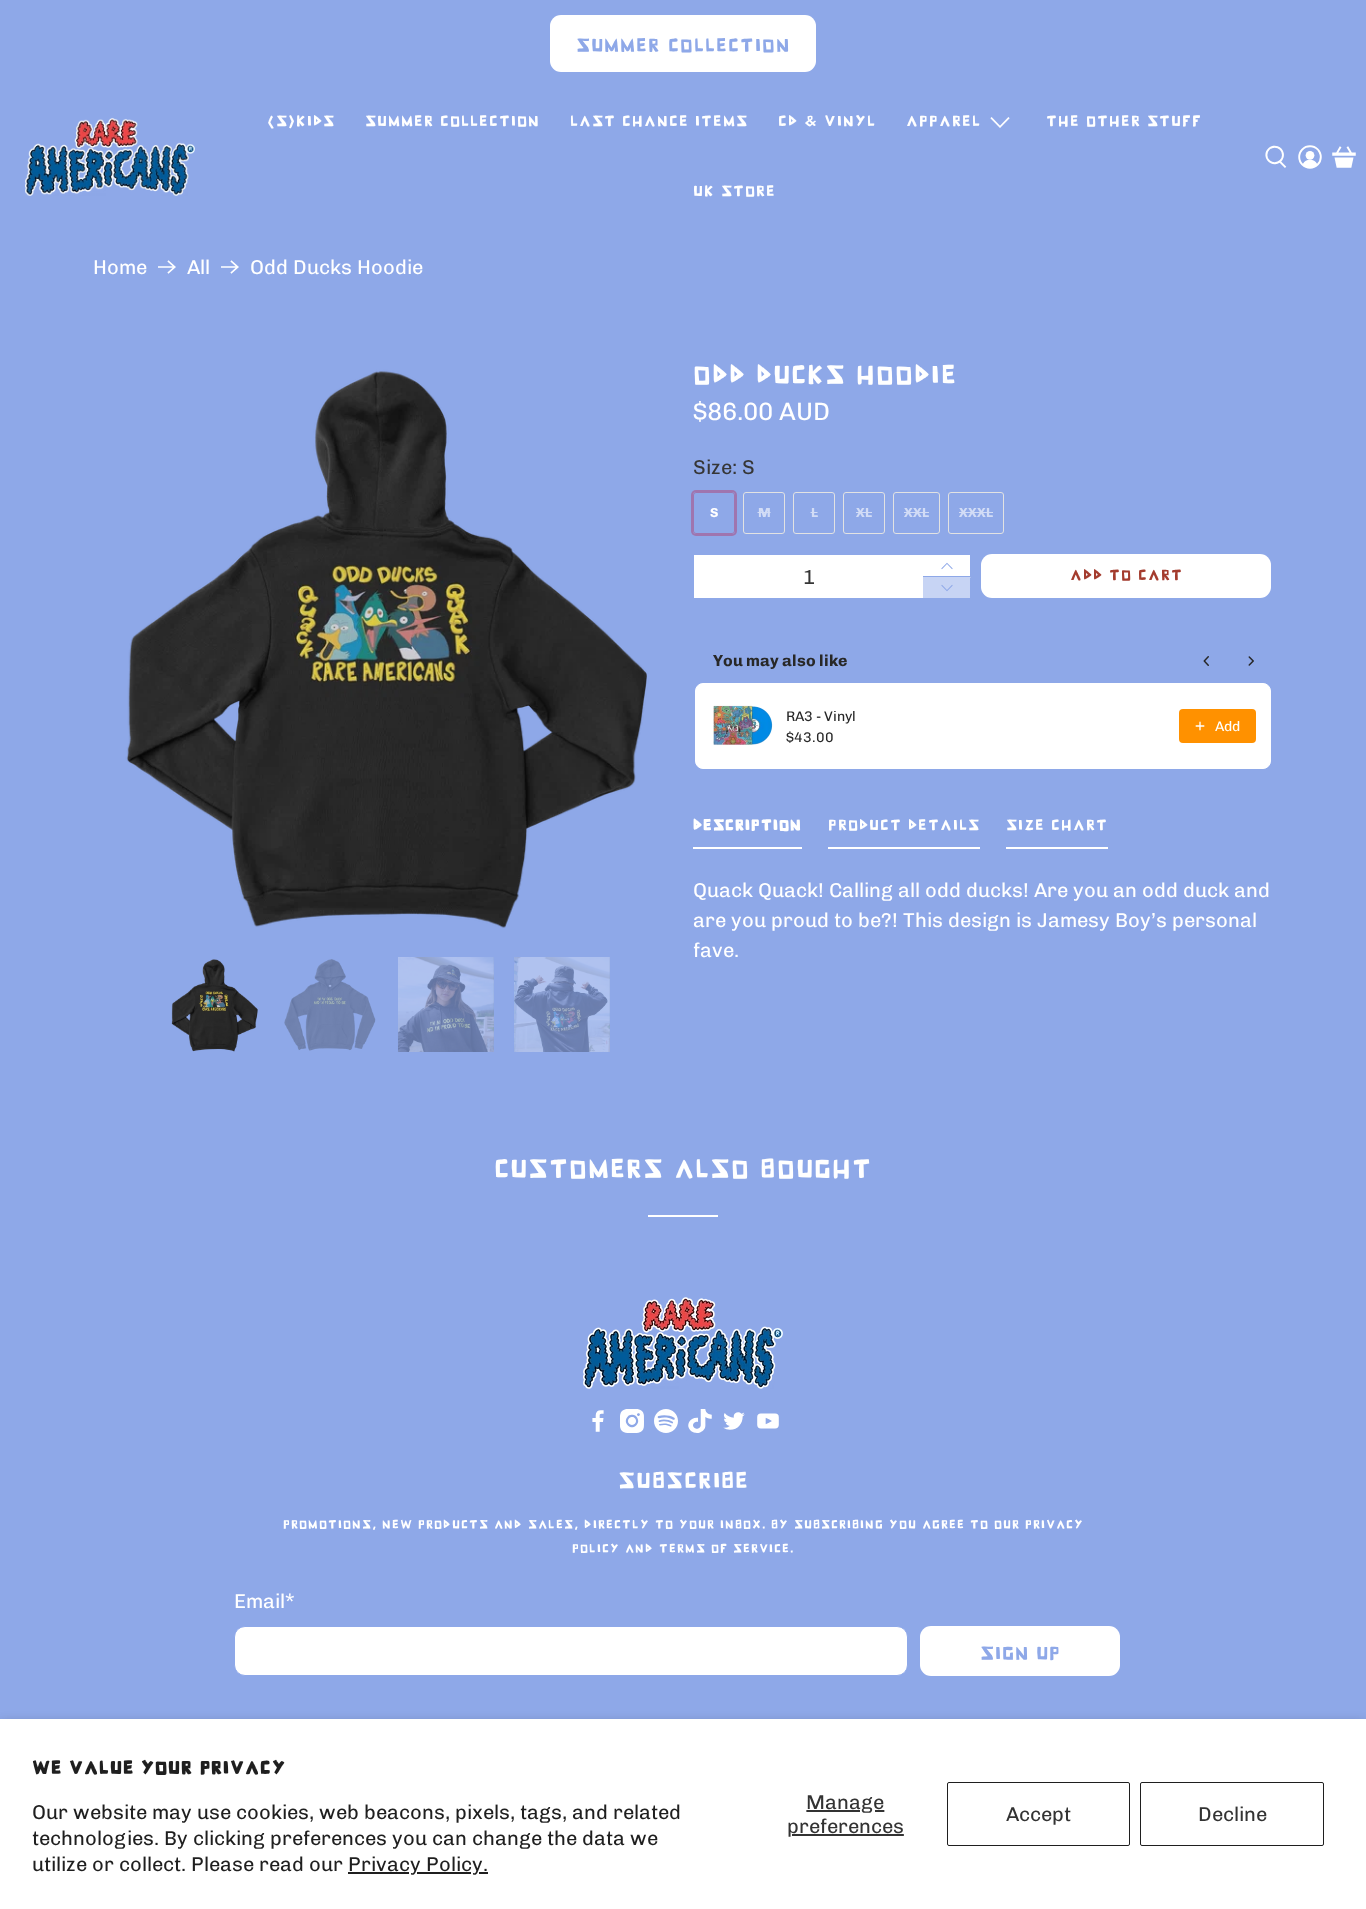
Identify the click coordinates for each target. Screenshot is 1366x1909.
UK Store (734, 191)
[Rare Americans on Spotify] (666, 1428)
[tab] (747, 830)
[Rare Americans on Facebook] (598, 1428)
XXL (916, 512)
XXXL (976, 512)
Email (264, 1601)
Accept (1038, 1814)
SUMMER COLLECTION (452, 121)
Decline (1232, 1814)
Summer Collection (683, 46)
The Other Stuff (1124, 121)
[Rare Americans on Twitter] (734, 1428)
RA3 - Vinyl (821, 716)
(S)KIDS (301, 121)
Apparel (943, 121)
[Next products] (1251, 661)
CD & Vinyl (827, 121)
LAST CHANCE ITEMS (659, 121)
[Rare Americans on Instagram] (632, 1428)
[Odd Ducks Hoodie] (383, 647)
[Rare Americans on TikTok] (700, 1428)
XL (864, 512)
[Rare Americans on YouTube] (768, 1428)
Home (120, 267)
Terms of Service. (726, 1549)
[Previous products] (1207, 661)
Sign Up (1020, 1654)
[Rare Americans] (110, 157)
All (198, 267)
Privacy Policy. (418, 1864)
